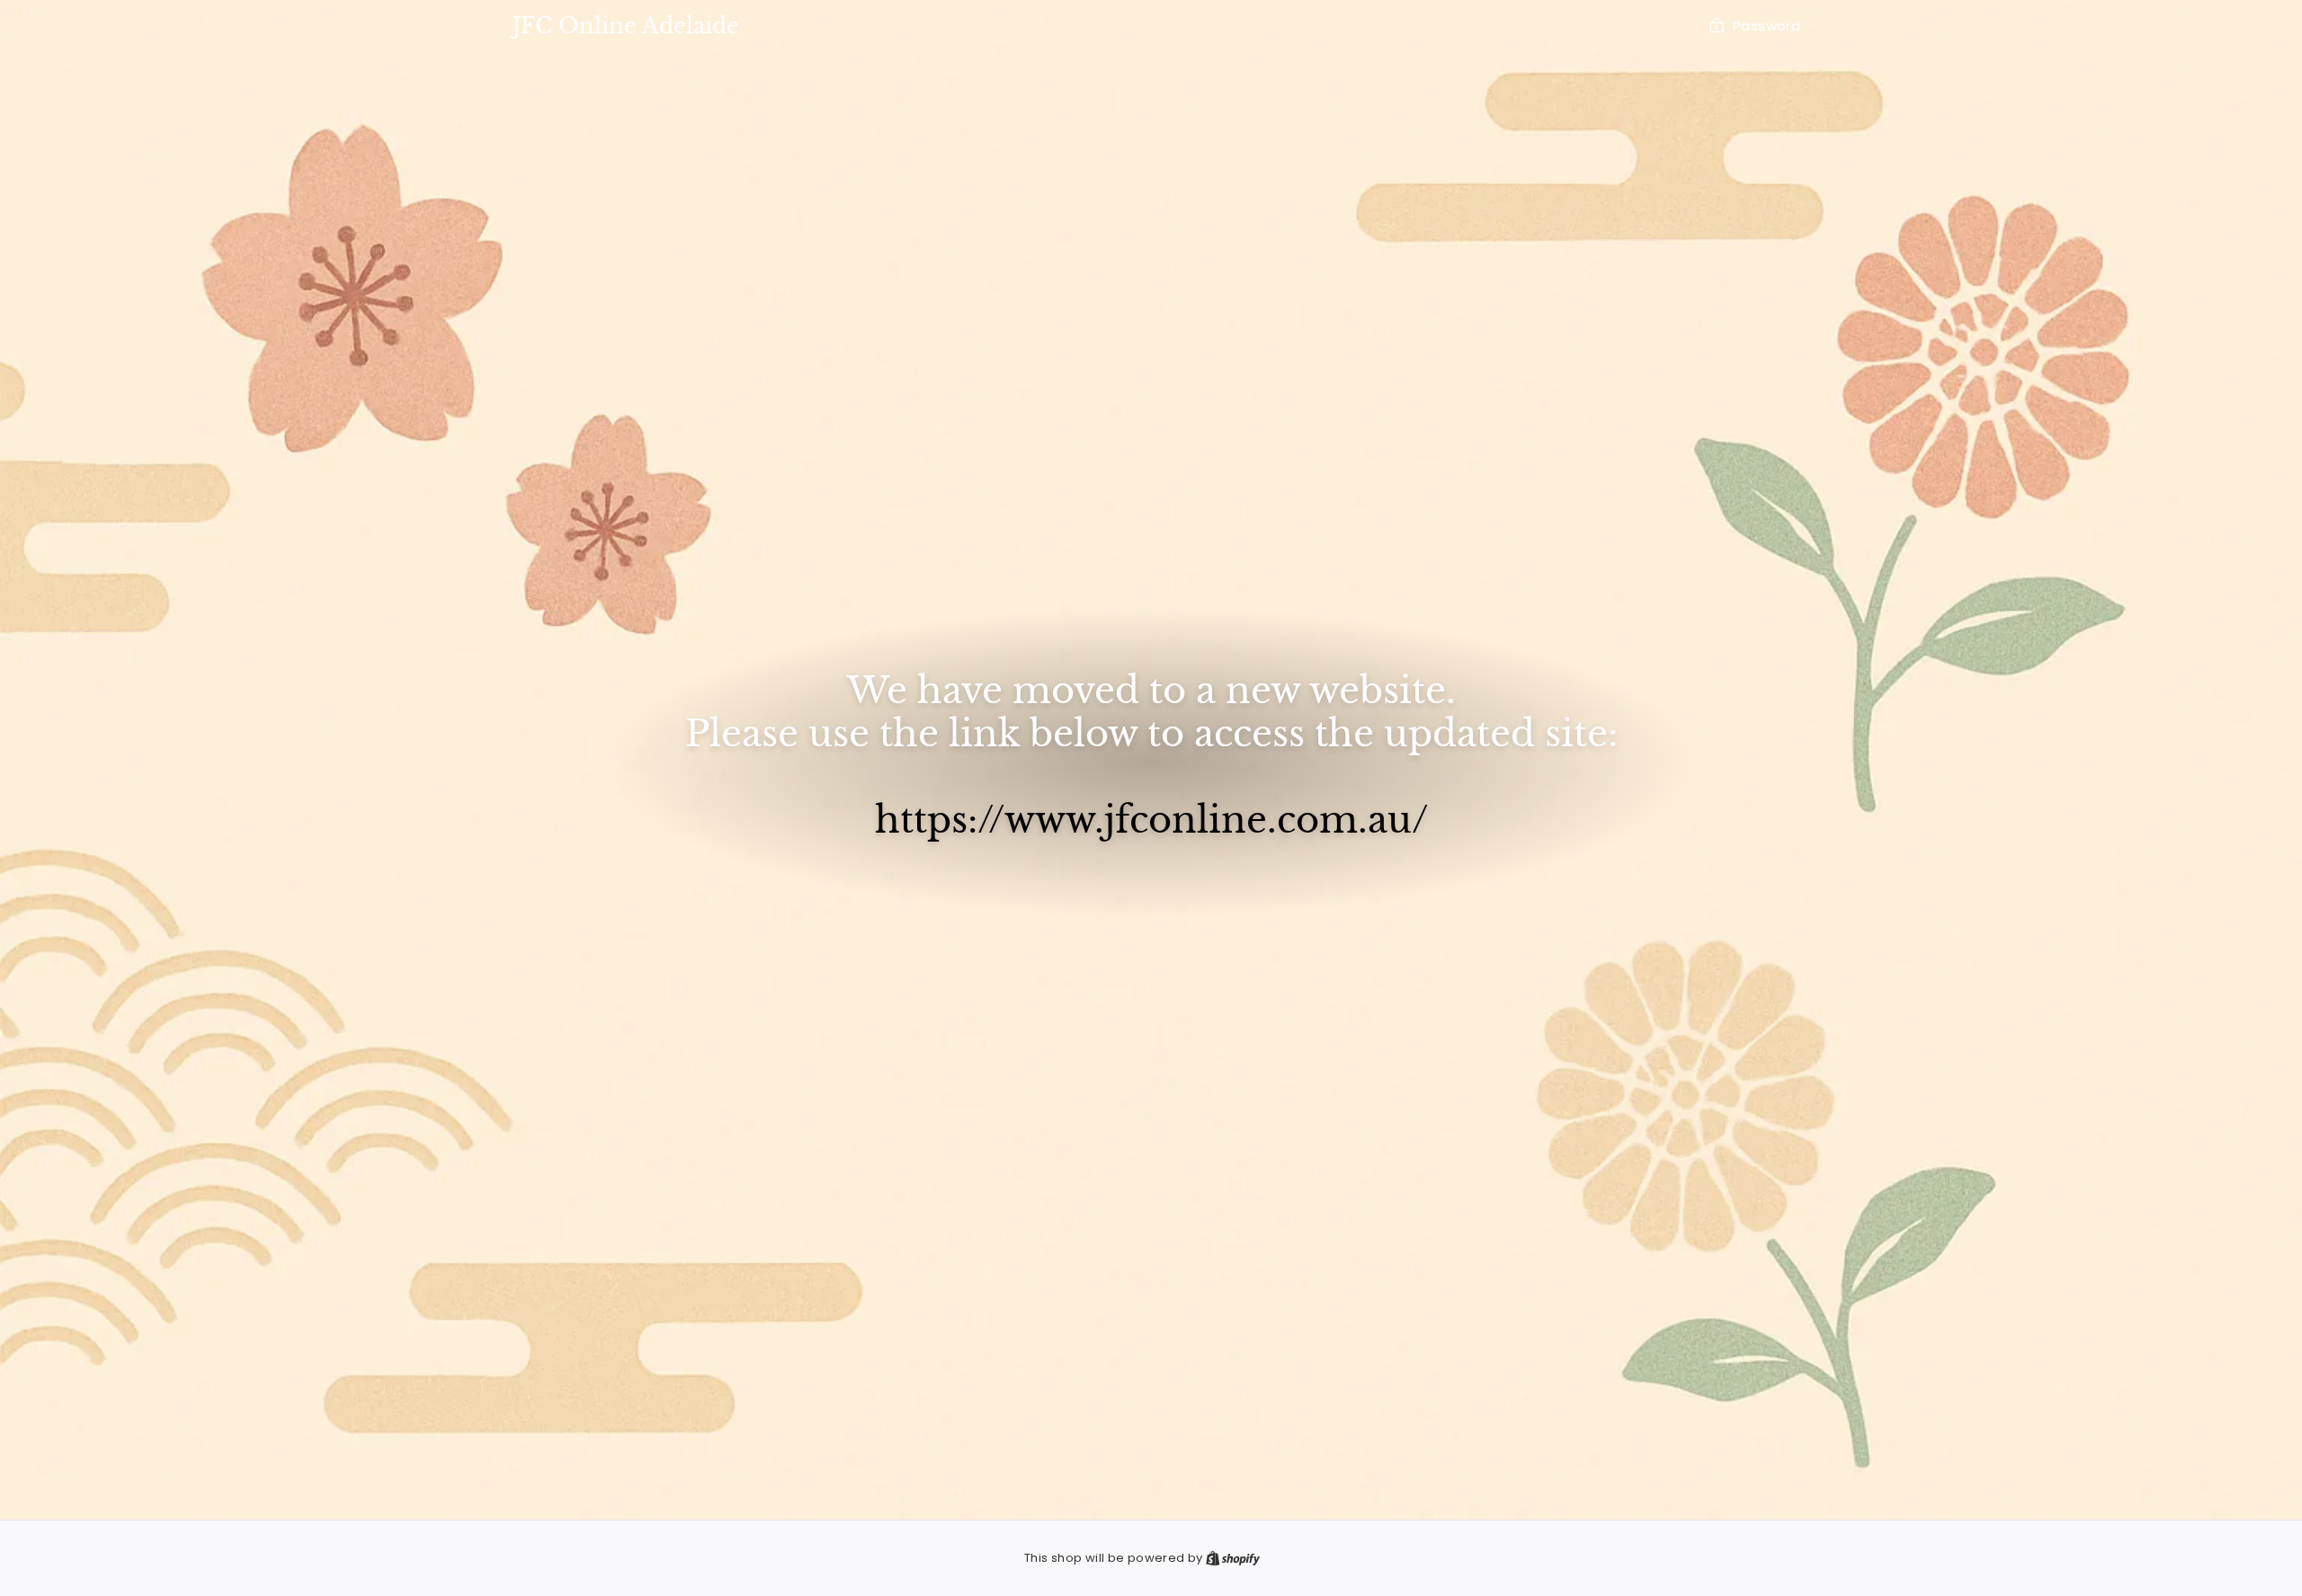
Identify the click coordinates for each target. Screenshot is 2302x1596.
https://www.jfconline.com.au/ (1151, 820)
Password (1767, 26)
